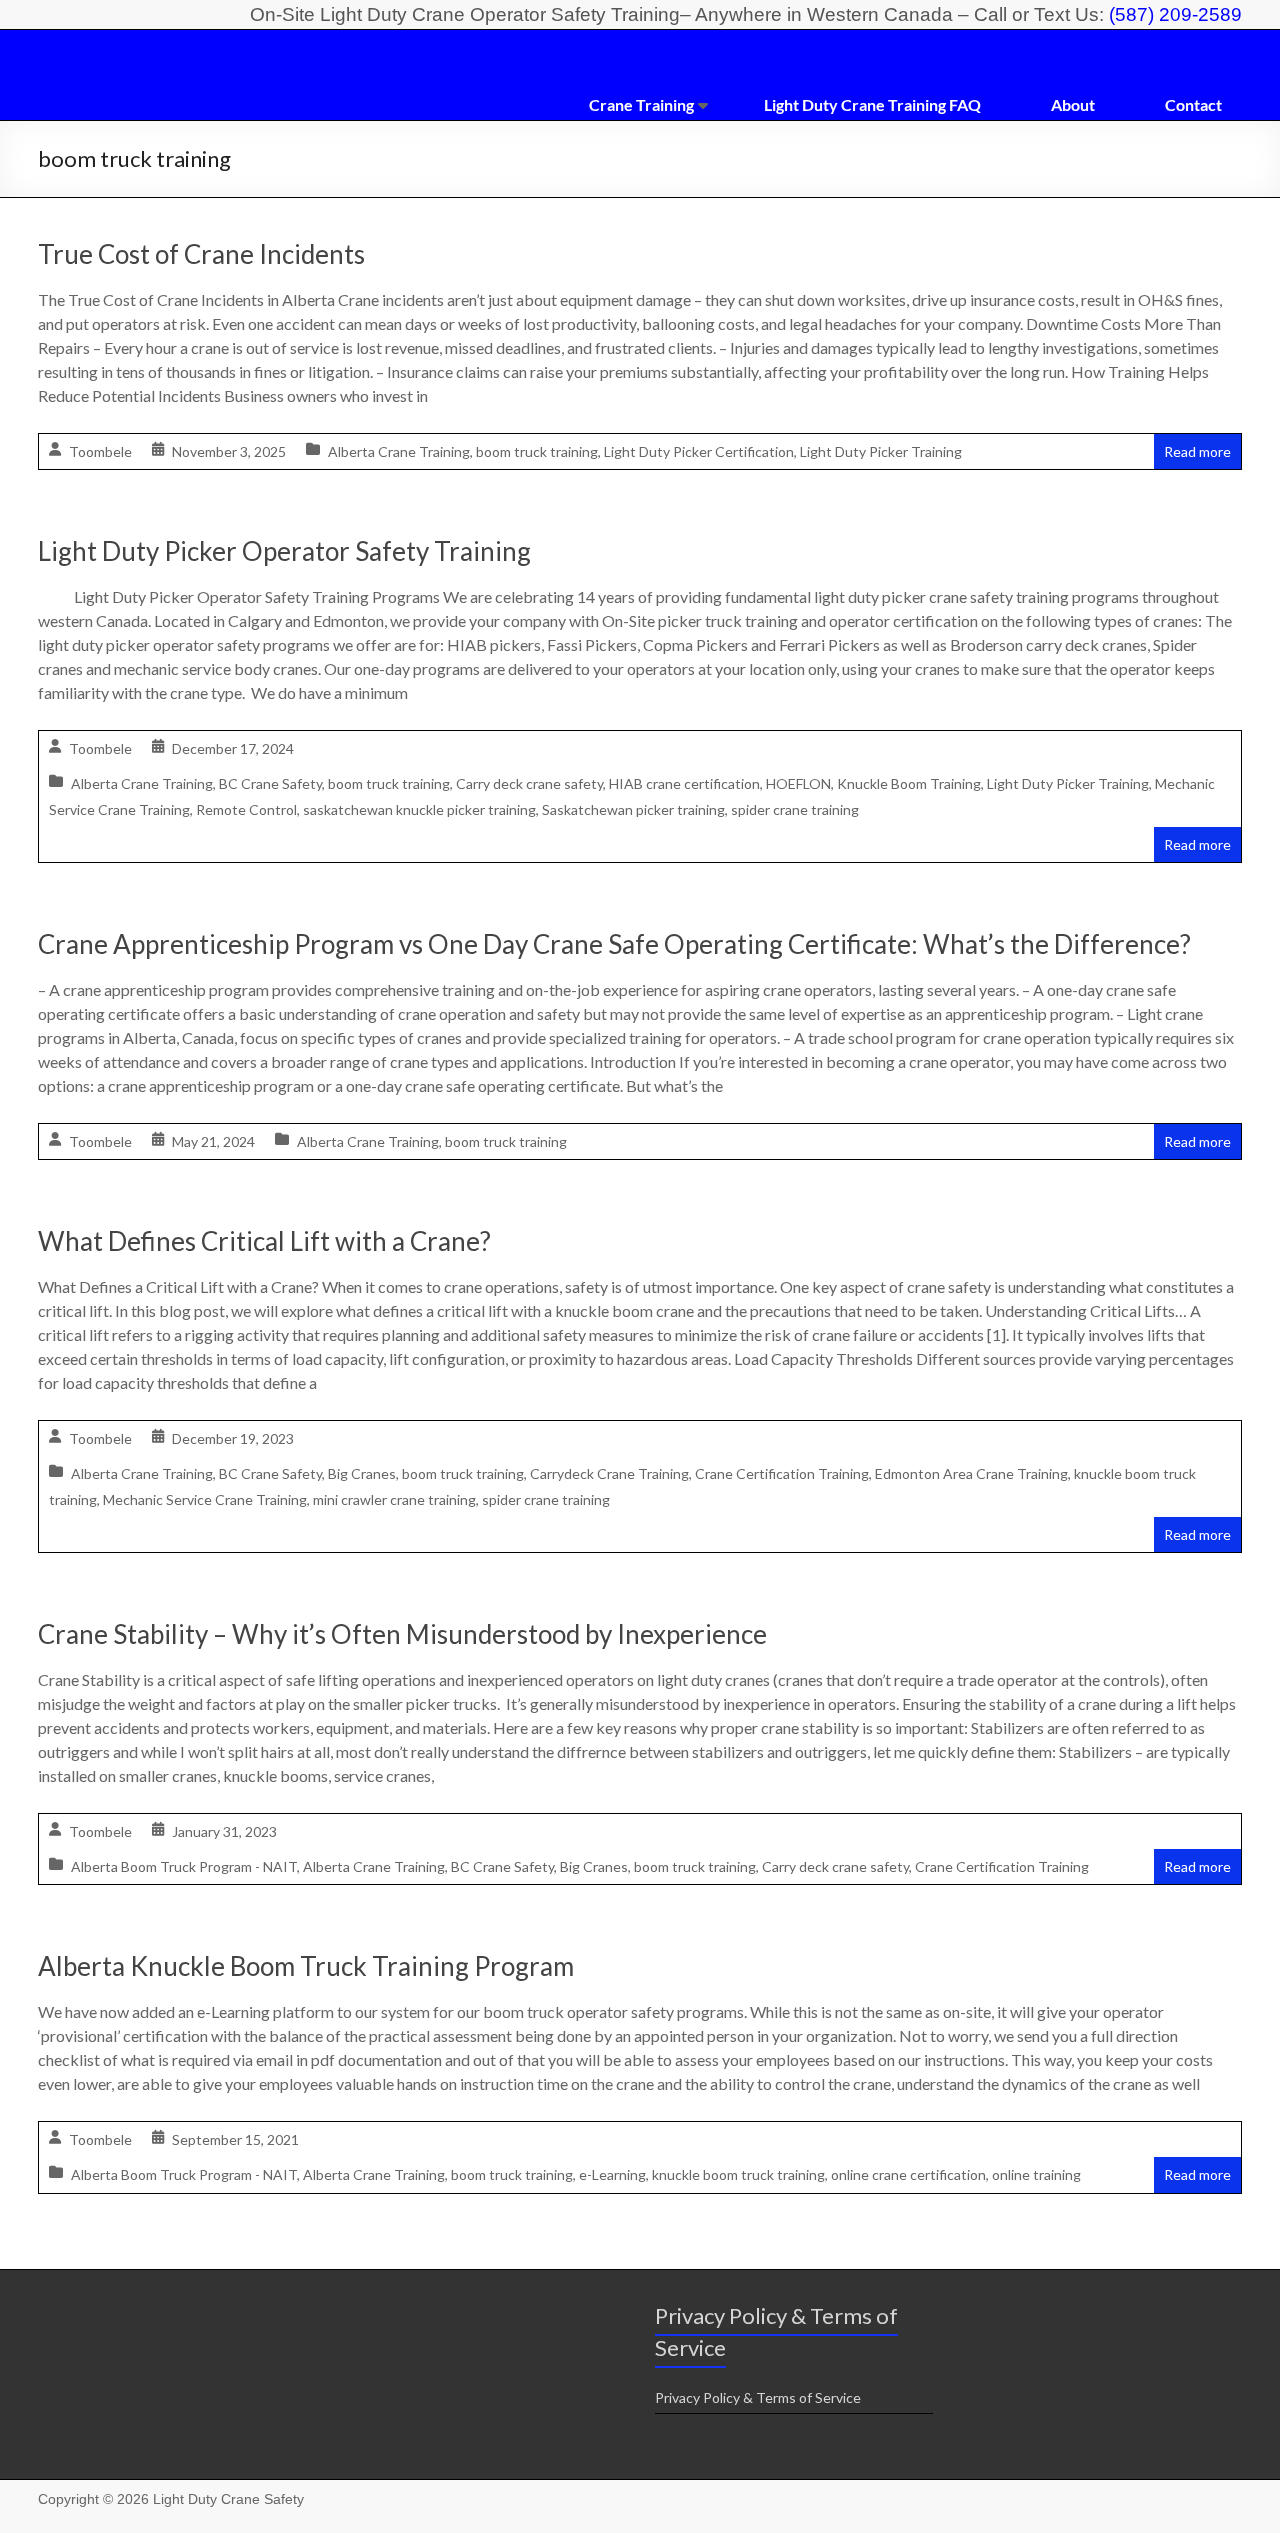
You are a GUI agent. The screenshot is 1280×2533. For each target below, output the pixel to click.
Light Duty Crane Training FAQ (872, 104)
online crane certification (908, 2174)
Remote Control (246, 809)
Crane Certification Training (782, 1473)
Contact (1193, 104)
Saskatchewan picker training (633, 809)
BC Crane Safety (270, 783)
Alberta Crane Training (399, 451)
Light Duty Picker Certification (699, 451)
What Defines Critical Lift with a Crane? (264, 1241)
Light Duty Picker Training (881, 451)
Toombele (100, 451)
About (1073, 104)
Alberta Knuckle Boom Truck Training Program (306, 1966)
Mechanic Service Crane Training (205, 1499)
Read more (1197, 451)
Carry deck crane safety (529, 783)
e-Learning (612, 2174)
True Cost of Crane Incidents (201, 254)
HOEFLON (798, 783)
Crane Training (641, 104)
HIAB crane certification (684, 783)
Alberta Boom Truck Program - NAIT (184, 1866)
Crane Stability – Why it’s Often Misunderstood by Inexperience (402, 1634)
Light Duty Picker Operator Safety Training (284, 551)
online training (1036, 2174)
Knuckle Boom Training (909, 783)
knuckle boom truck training (738, 2174)
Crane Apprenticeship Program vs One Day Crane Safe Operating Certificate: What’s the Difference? (614, 944)
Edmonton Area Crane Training (971, 1473)
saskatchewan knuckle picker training (419, 809)
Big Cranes (362, 1473)
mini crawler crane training (394, 1499)
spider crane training (795, 809)
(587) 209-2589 (1175, 14)
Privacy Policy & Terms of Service (758, 2397)
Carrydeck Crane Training (609, 1473)
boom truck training (537, 451)
